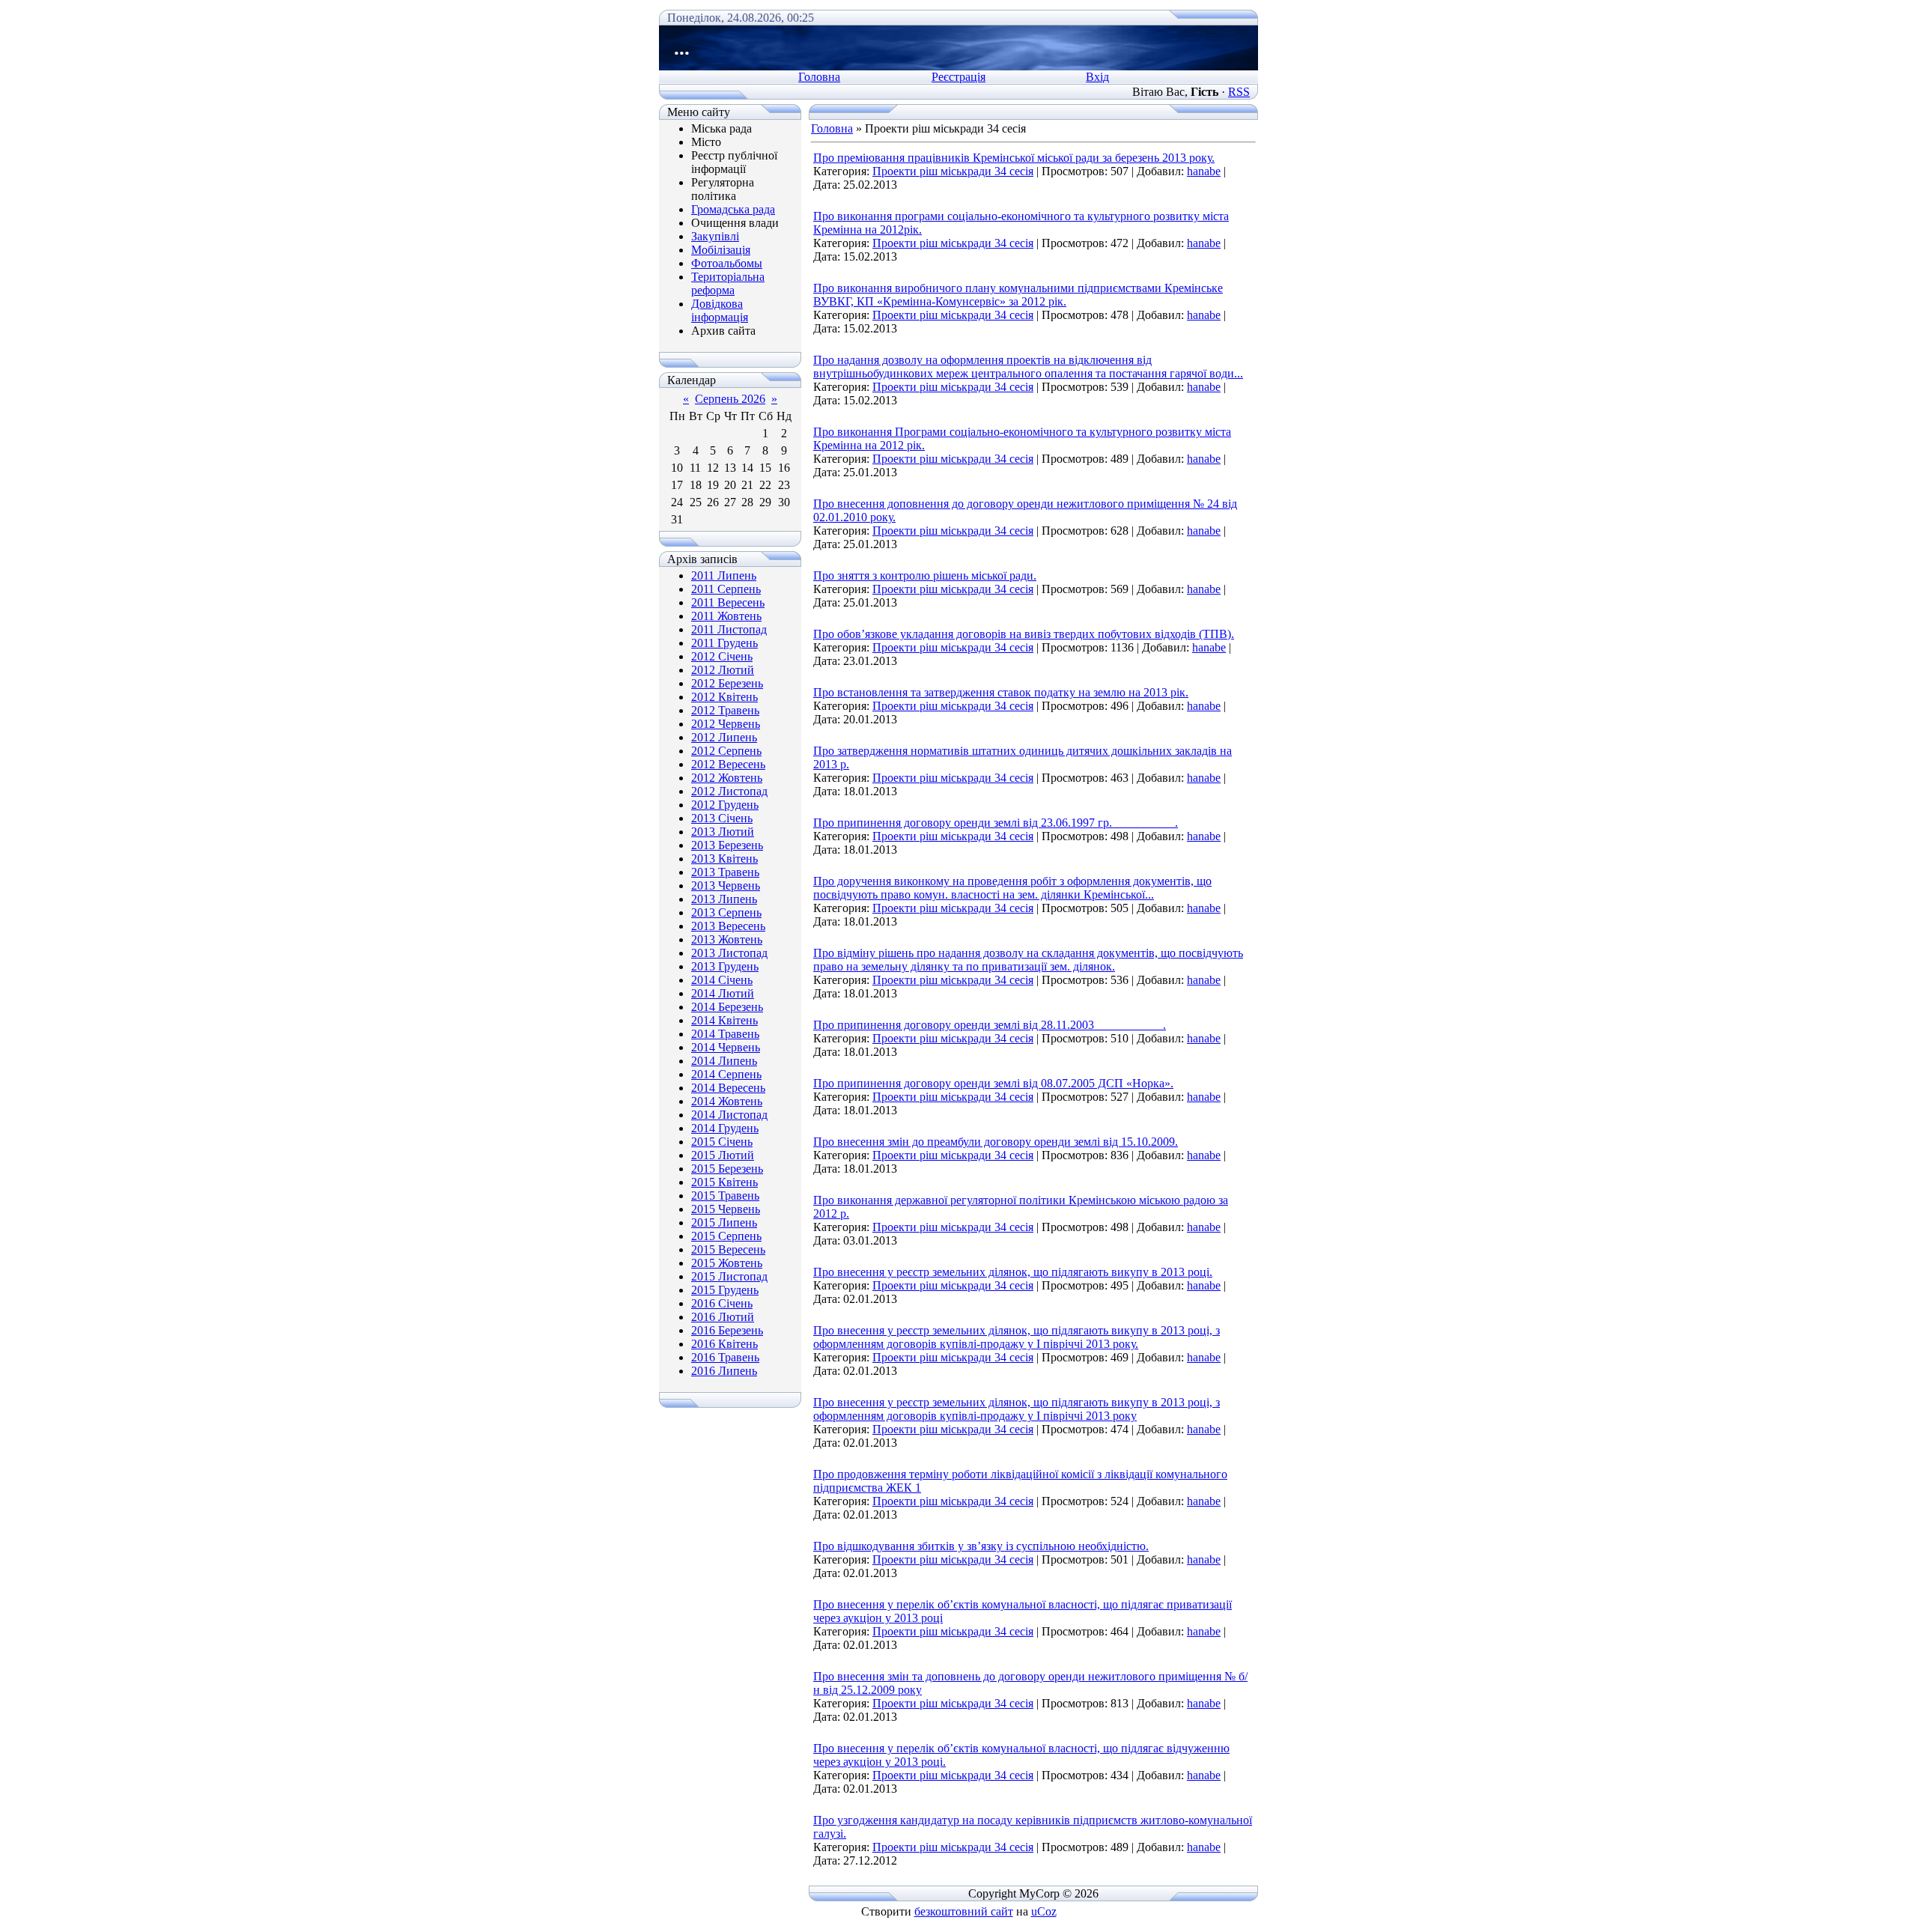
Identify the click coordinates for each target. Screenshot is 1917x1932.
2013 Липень (724, 899)
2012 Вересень (728, 764)
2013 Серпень (726, 912)
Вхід (1097, 77)
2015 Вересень (728, 1249)
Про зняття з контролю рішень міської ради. (925, 575)
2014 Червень (726, 1047)
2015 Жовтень (727, 1263)
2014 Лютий (723, 993)
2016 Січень (722, 1303)
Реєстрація (958, 77)
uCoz (1044, 1911)
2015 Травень (725, 1196)
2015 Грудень (725, 1290)
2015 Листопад (729, 1276)
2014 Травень (725, 1034)
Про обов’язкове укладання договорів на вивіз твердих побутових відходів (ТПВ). (1024, 634)
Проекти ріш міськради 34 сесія (953, 171)
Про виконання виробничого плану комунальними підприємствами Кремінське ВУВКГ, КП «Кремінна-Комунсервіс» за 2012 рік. (1018, 295)
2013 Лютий (723, 832)
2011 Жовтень (726, 616)
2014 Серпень (726, 1074)
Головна (819, 77)
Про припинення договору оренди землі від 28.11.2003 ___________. (990, 1025)
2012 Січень (722, 656)
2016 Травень (725, 1357)
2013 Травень (725, 872)
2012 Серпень (726, 751)
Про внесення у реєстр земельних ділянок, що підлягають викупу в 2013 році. (1013, 1272)
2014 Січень (722, 980)
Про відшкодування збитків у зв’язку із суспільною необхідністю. (981, 1546)
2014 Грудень (725, 1128)
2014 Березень (727, 1007)
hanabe (1204, 171)
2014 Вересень (728, 1088)
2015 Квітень (724, 1182)
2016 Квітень (724, 1344)
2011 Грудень (724, 643)
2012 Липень (724, 737)
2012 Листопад (729, 791)
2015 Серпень (726, 1236)
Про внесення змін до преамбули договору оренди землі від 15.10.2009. (996, 1142)
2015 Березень (727, 1169)
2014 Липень (724, 1061)
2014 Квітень (724, 1020)
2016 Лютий (723, 1317)
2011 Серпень (726, 589)
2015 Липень (724, 1222)
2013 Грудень (725, 966)
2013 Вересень (728, 926)
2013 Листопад (729, 953)
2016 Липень (724, 1371)
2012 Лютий (723, 670)
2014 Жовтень (727, 1101)
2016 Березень (727, 1330)
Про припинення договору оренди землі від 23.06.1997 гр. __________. (996, 823)
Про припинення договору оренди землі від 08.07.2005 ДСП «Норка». (993, 1083)
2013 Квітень (724, 859)
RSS (1239, 92)
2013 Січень (722, 818)
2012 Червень (726, 724)
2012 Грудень (725, 805)
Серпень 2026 (730, 399)
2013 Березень (727, 845)
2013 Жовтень (727, 939)
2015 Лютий (723, 1155)
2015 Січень (722, 1142)
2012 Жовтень (727, 778)
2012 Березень (727, 683)
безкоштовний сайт (964, 1911)
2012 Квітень (724, 697)
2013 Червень (726, 885)
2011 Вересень (728, 602)
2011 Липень (724, 575)
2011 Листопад (729, 629)
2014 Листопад (729, 1115)
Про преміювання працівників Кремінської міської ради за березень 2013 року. (1014, 158)
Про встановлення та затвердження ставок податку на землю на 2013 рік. (1001, 692)
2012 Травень (725, 710)
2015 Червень (726, 1209)
